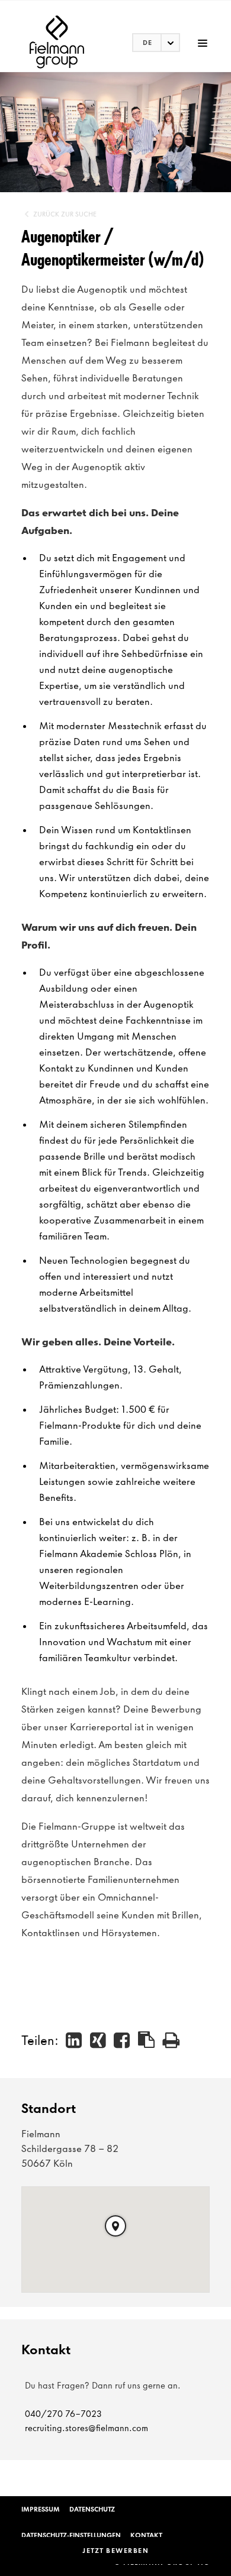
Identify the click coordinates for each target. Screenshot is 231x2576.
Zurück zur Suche (65, 214)
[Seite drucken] (171, 2040)
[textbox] (156, 43)
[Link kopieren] (147, 2040)
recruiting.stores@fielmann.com (86, 2428)
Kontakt (146, 2535)
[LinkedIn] (74, 2040)
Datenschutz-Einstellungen (71, 2535)
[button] (115, 2226)
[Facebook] (122, 2040)
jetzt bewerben (115, 2551)
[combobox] (156, 43)
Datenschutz (92, 2509)
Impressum (41, 2509)
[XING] (99, 2040)
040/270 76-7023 (63, 2414)
